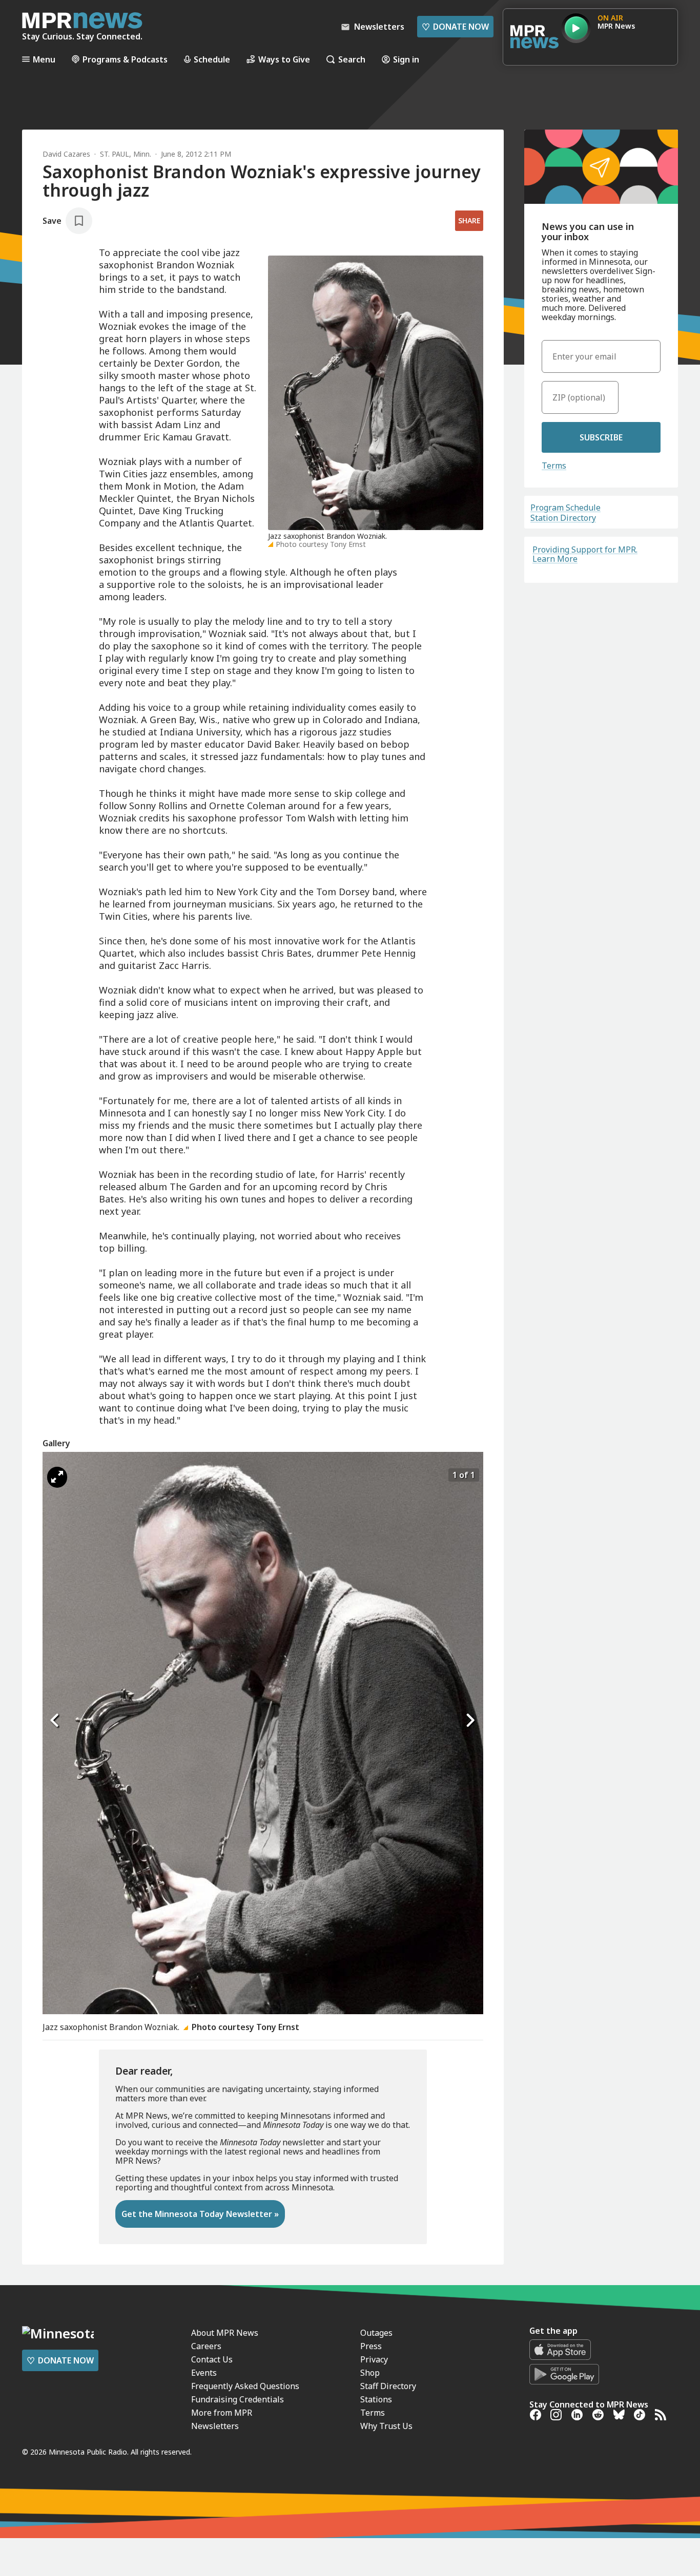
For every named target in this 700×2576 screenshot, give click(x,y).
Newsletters (215, 2426)
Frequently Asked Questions (245, 2386)
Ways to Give (284, 59)
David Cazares (66, 154)
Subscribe (601, 437)
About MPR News (225, 2333)
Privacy (374, 2359)
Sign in (406, 59)
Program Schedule (565, 508)
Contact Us (212, 2359)
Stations (376, 2399)
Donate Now (455, 27)
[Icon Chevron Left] (55, 1721)
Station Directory (563, 518)
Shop (370, 2373)
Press (371, 2346)
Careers (206, 2346)
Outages (376, 2333)
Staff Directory (388, 2386)
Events (204, 2373)
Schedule (212, 59)
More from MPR (222, 2413)
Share (469, 220)
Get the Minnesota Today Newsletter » (200, 2214)
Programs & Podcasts (125, 59)
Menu (44, 59)
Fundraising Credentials (238, 2399)
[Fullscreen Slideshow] (57, 1477)
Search (352, 59)
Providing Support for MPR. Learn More (585, 554)
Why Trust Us (386, 2426)
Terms (554, 466)
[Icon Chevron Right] (470, 1721)
